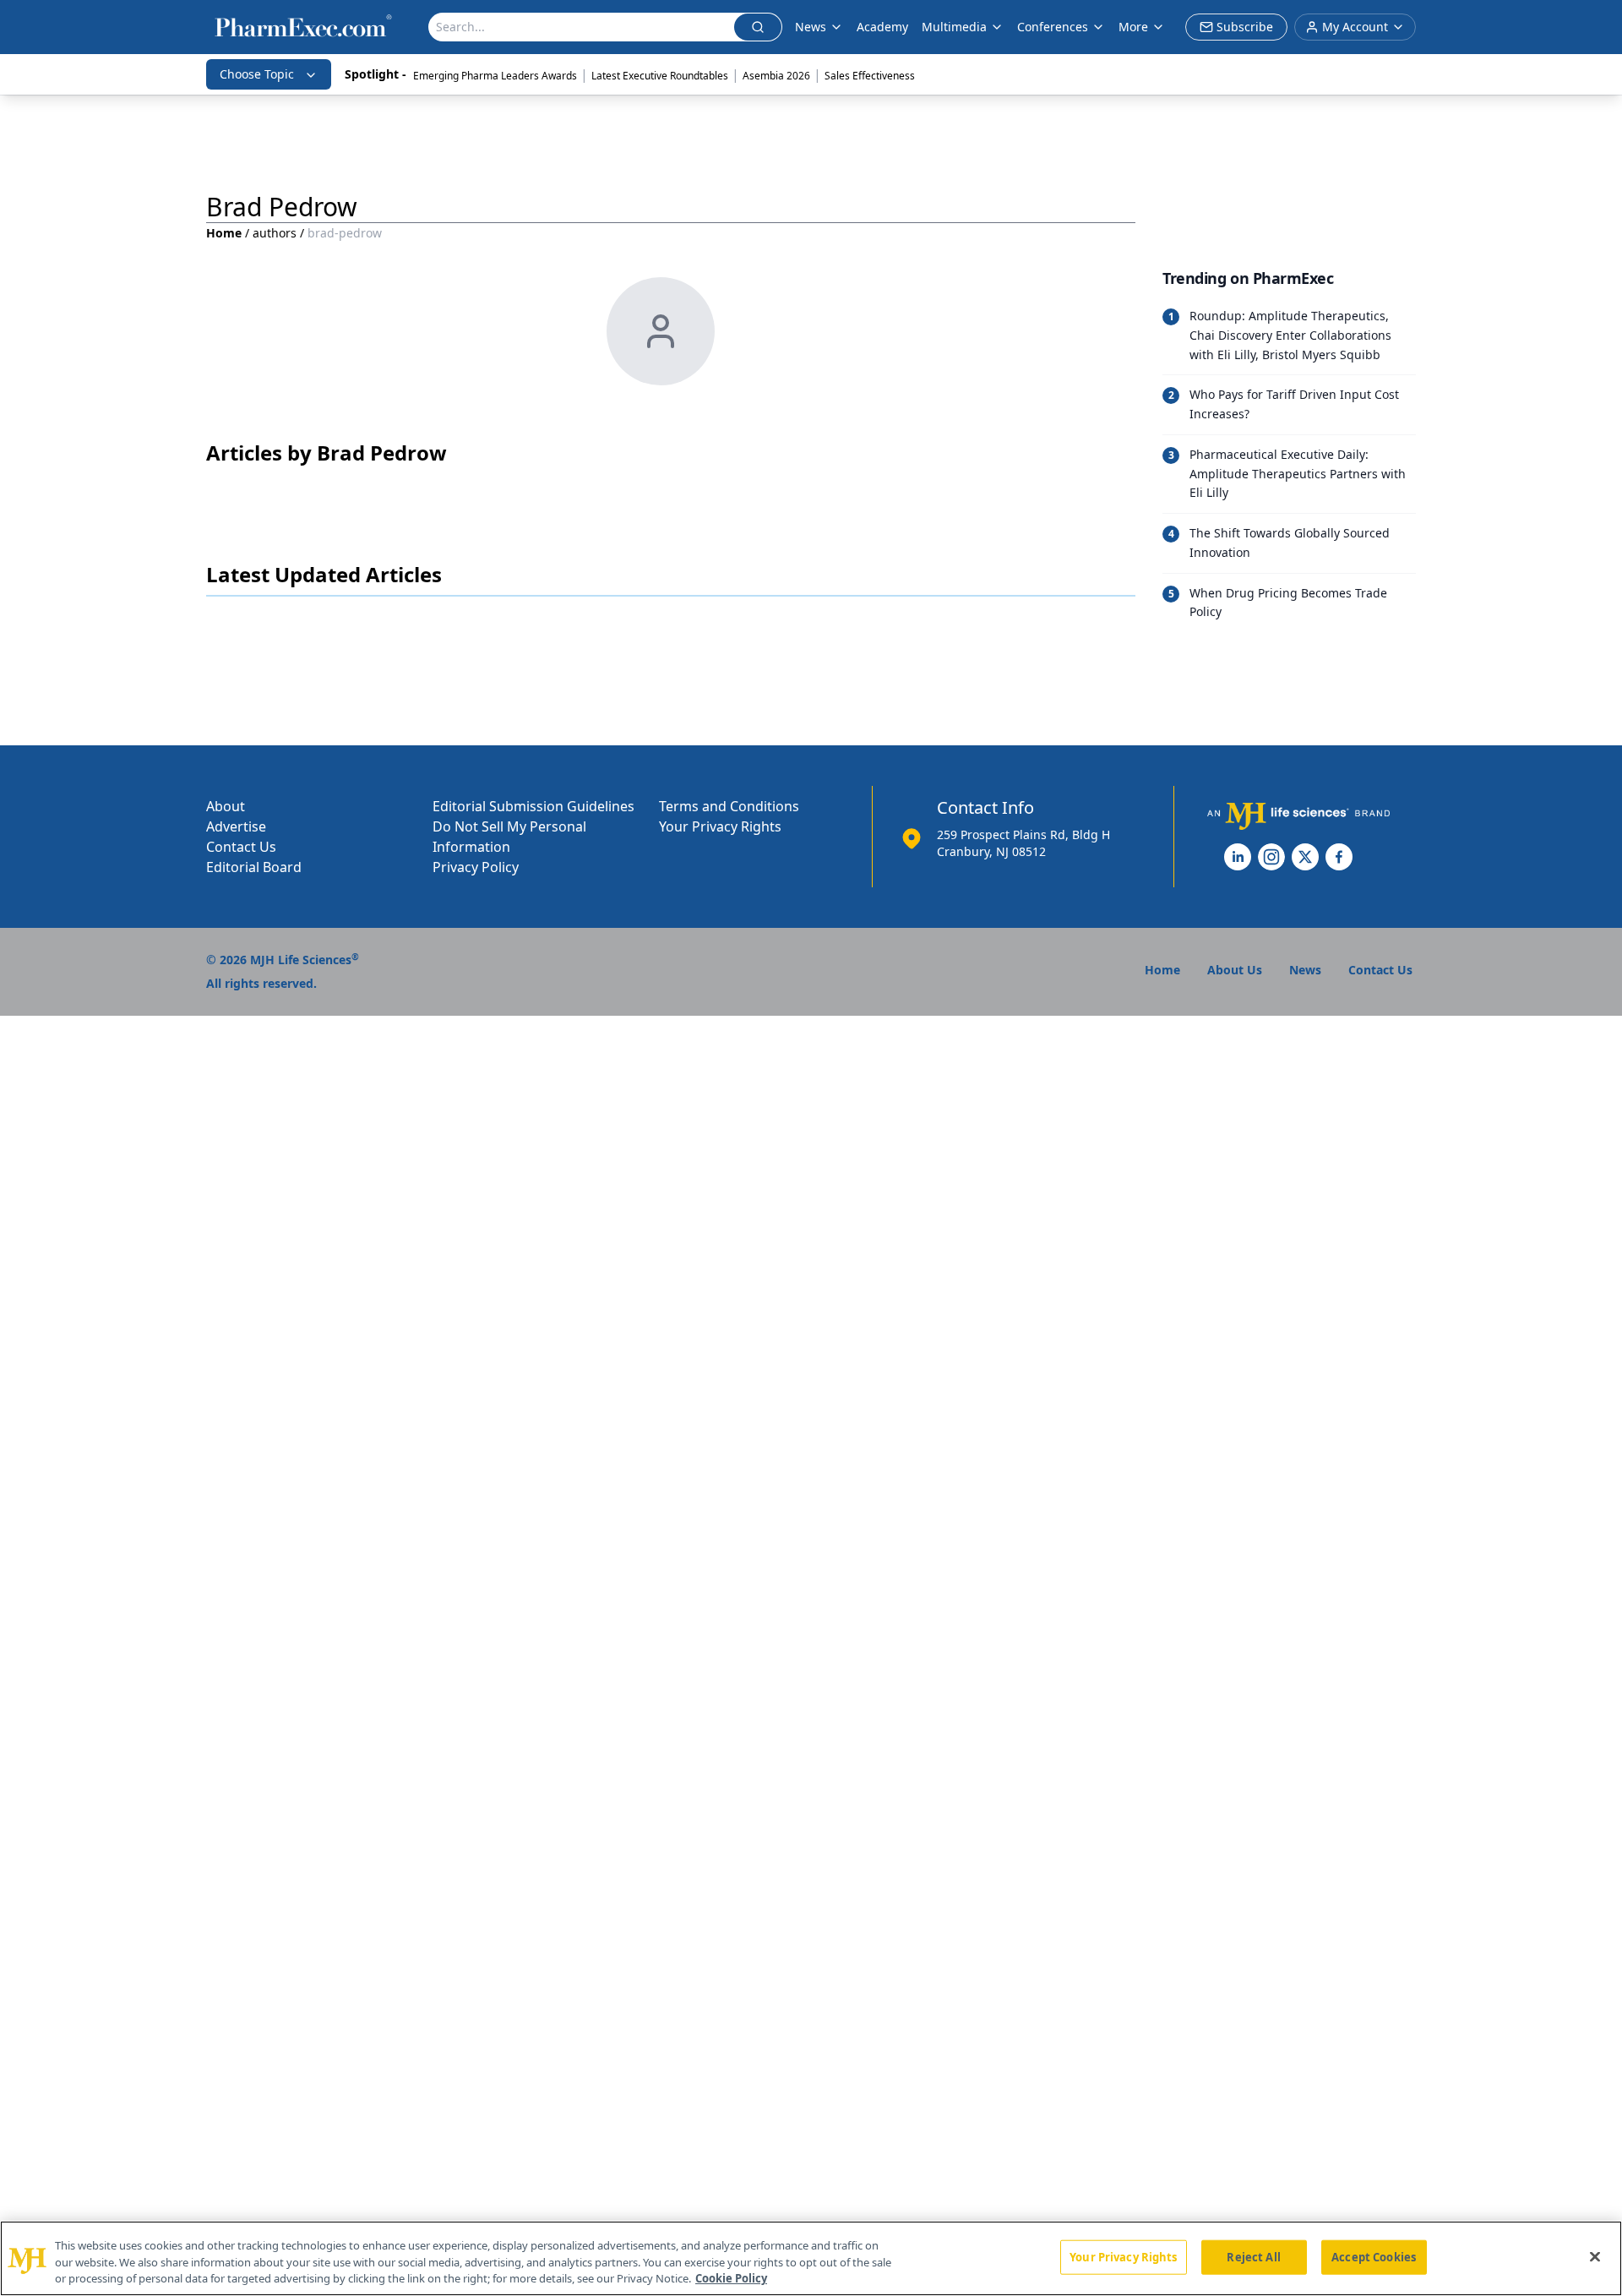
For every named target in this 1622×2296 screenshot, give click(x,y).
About (226, 806)
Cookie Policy (731, 2278)
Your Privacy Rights (720, 826)
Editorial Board (254, 867)
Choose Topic (257, 74)
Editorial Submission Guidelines (533, 806)
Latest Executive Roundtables (660, 76)
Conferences (1053, 27)
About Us (1235, 970)
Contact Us (241, 847)
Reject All (1253, 2256)
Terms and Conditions (729, 806)
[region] (811, 2258)
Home (224, 233)
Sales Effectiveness (870, 76)
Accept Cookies (1374, 2256)
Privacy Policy (476, 867)
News (811, 27)
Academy (882, 27)
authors (275, 233)
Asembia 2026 (776, 76)
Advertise (236, 826)
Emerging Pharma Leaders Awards (495, 76)
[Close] (1595, 2256)
